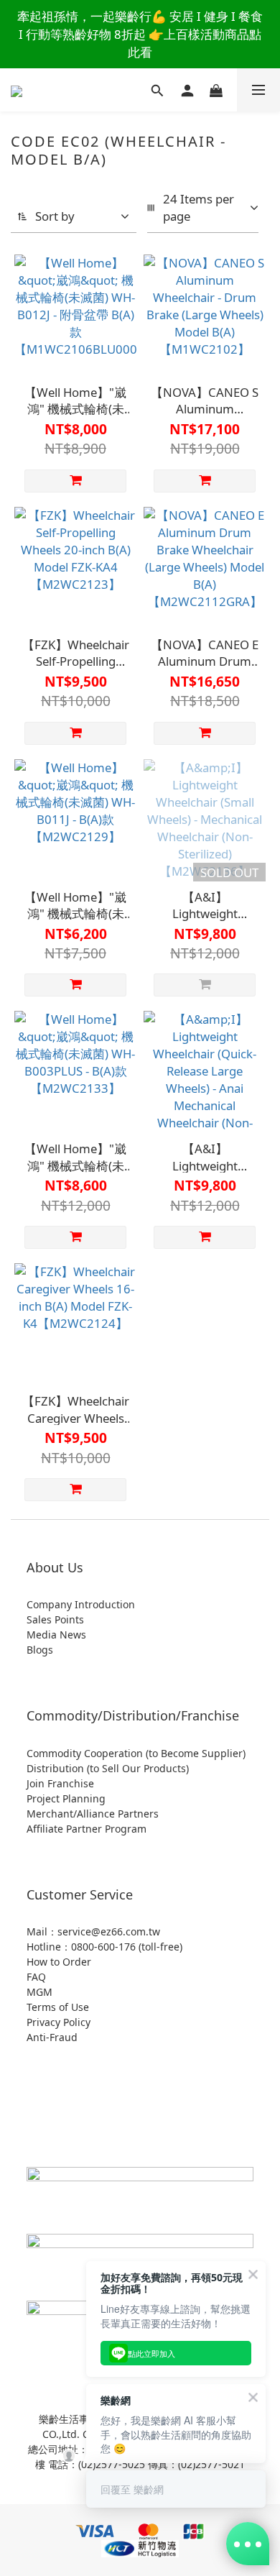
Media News (56, 1635)
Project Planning (66, 1798)
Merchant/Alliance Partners (93, 1814)
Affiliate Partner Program (87, 1829)
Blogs (40, 1650)
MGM (39, 1992)
